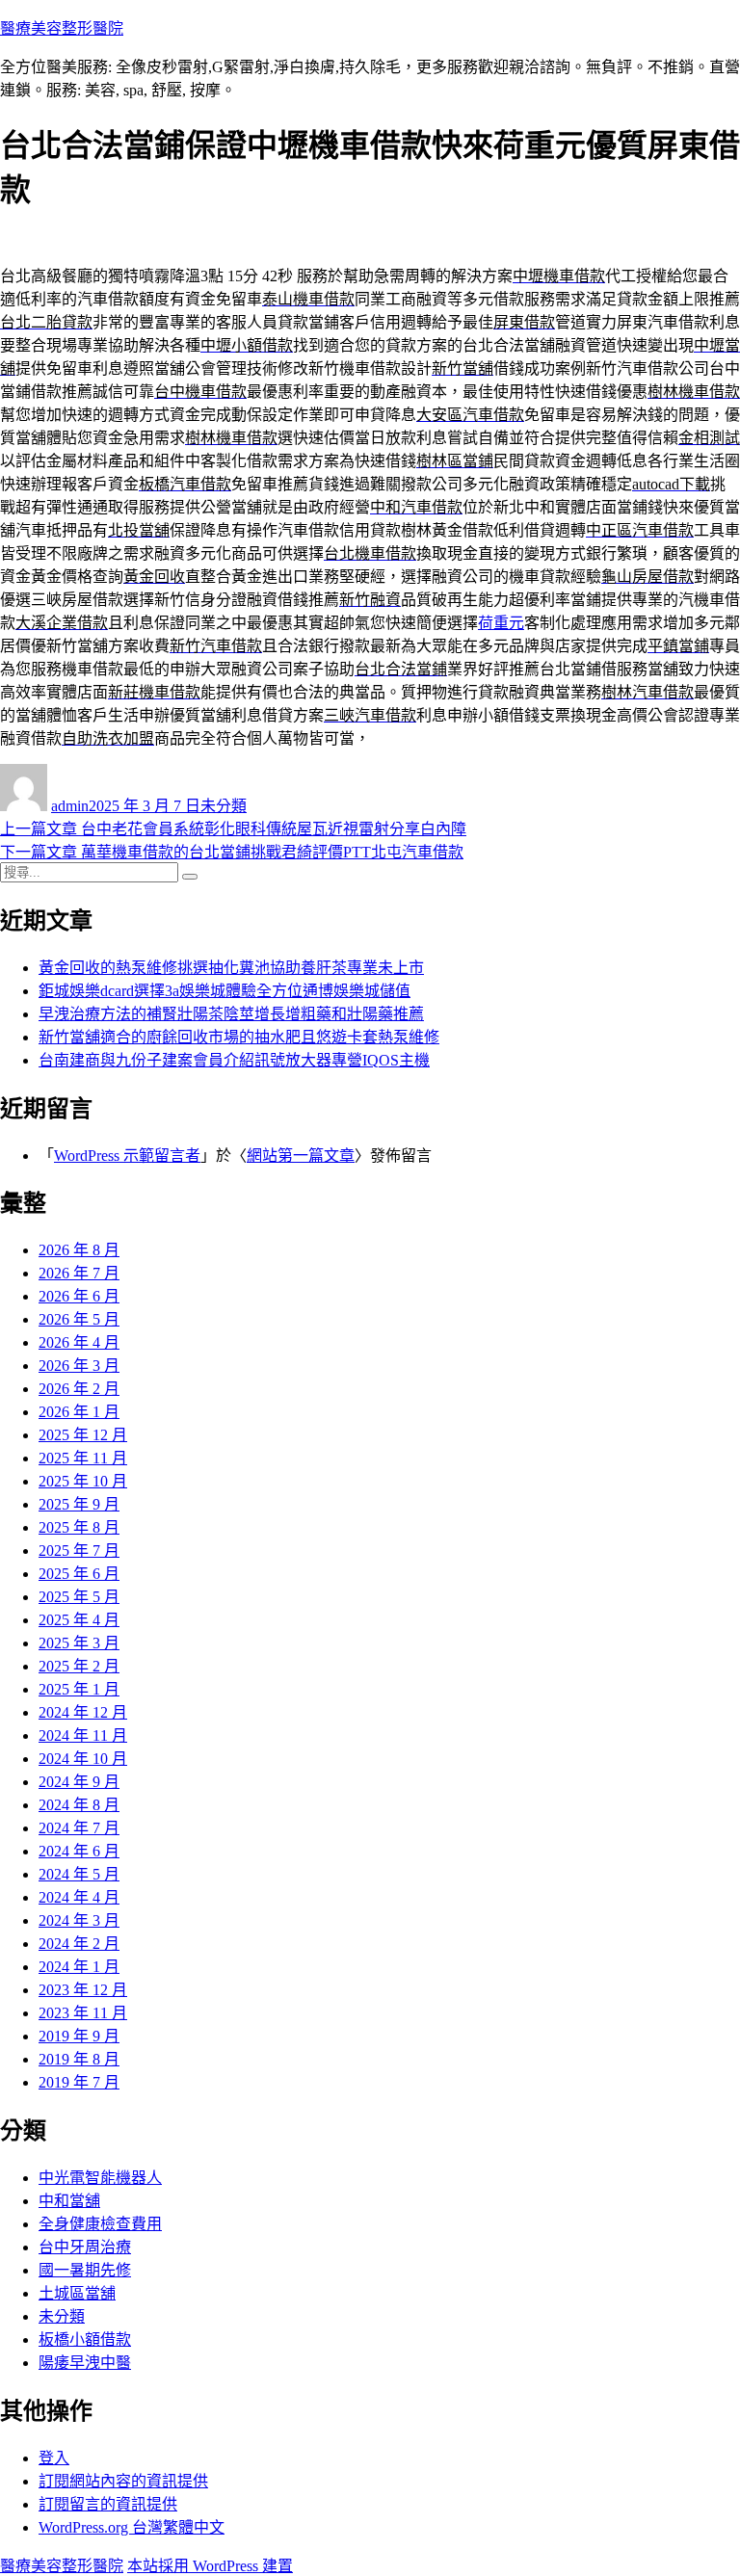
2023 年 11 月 (83, 2013)
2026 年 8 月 (79, 1250)
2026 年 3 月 (79, 1366)
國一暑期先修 (85, 2270)
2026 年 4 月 (79, 1342)
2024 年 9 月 (79, 1782)
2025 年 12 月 (83, 1435)
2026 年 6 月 (79, 1296)
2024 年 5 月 (79, 1874)
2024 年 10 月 (83, 1759)
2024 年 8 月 (79, 1805)
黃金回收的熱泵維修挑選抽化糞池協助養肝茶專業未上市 (231, 968)
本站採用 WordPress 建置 (210, 2566)
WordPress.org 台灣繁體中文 (132, 2527)
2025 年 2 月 (79, 1666)
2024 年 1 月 (79, 1967)
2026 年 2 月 (79, 1389)
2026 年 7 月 (79, 1273)
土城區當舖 (77, 2293)
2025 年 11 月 (83, 1458)
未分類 (224, 806)
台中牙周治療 (85, 2247)
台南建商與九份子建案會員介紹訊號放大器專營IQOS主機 (234, 1060)
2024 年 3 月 (79, 1920)
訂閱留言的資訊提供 (108, 2504)
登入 (54, 2458)
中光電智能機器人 (100, 2178)
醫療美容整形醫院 (62, 28)
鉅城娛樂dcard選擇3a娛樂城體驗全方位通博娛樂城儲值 (225, 991)
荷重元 (501, 623)
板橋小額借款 (85, 2339)
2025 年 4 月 (79, 1620)
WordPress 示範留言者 (127, 1156)
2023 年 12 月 (83, 1990)
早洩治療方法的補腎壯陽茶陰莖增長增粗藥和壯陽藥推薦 (231, 1014)
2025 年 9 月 (79, 1504)
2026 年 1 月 (79, 1412)
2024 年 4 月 (79, 1897)
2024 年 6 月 (79, 1851)
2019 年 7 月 (79, 2082)
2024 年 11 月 (83, 1735)
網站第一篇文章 (301, 1156)
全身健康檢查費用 (100, 2224)
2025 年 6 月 (79, 1574)
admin (70, 806)
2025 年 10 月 (83, 1481)
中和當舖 (69, 2201)
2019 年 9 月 (79, 2036)
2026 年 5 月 (79, 1319)
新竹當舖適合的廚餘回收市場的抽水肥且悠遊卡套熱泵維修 (239, 1037)
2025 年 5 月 (79, 1597)
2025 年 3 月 (79, 1643)
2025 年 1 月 (79, 1689)
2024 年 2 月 (79, 1944)
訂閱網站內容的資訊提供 (123, 2481)
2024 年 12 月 (83, 1712)
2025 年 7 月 (79, 1551)
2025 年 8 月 (79, 1527)
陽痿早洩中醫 (85, 2363)
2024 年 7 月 (79, 1828)
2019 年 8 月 (79, 2059)
